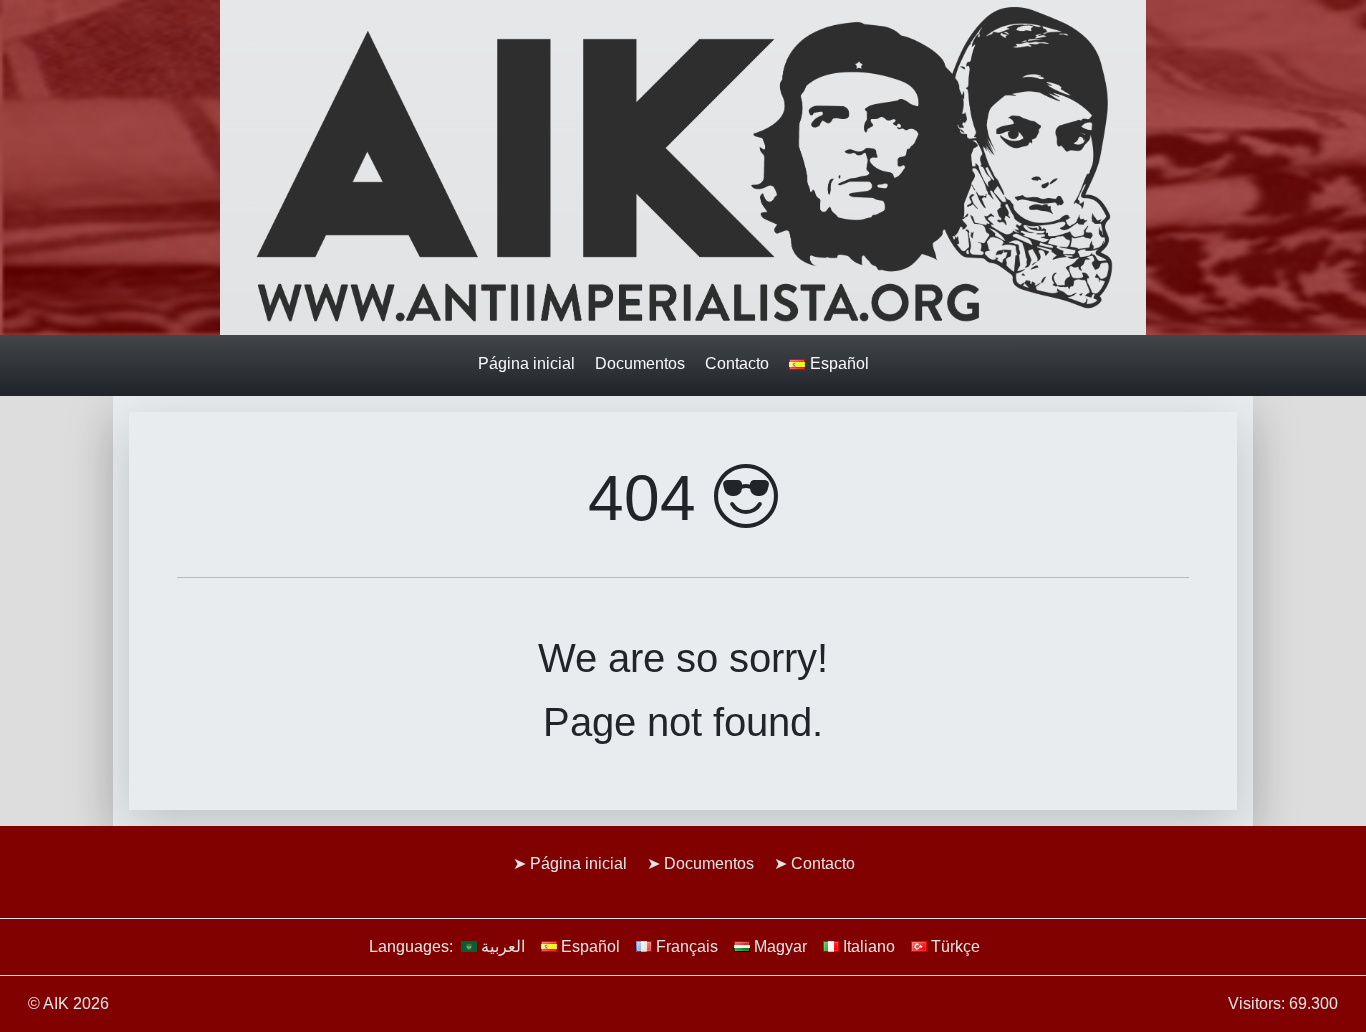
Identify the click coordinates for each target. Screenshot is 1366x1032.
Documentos (640, 363)
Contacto (737, 363)
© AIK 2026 (68, 1003)
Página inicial (526, 363)
